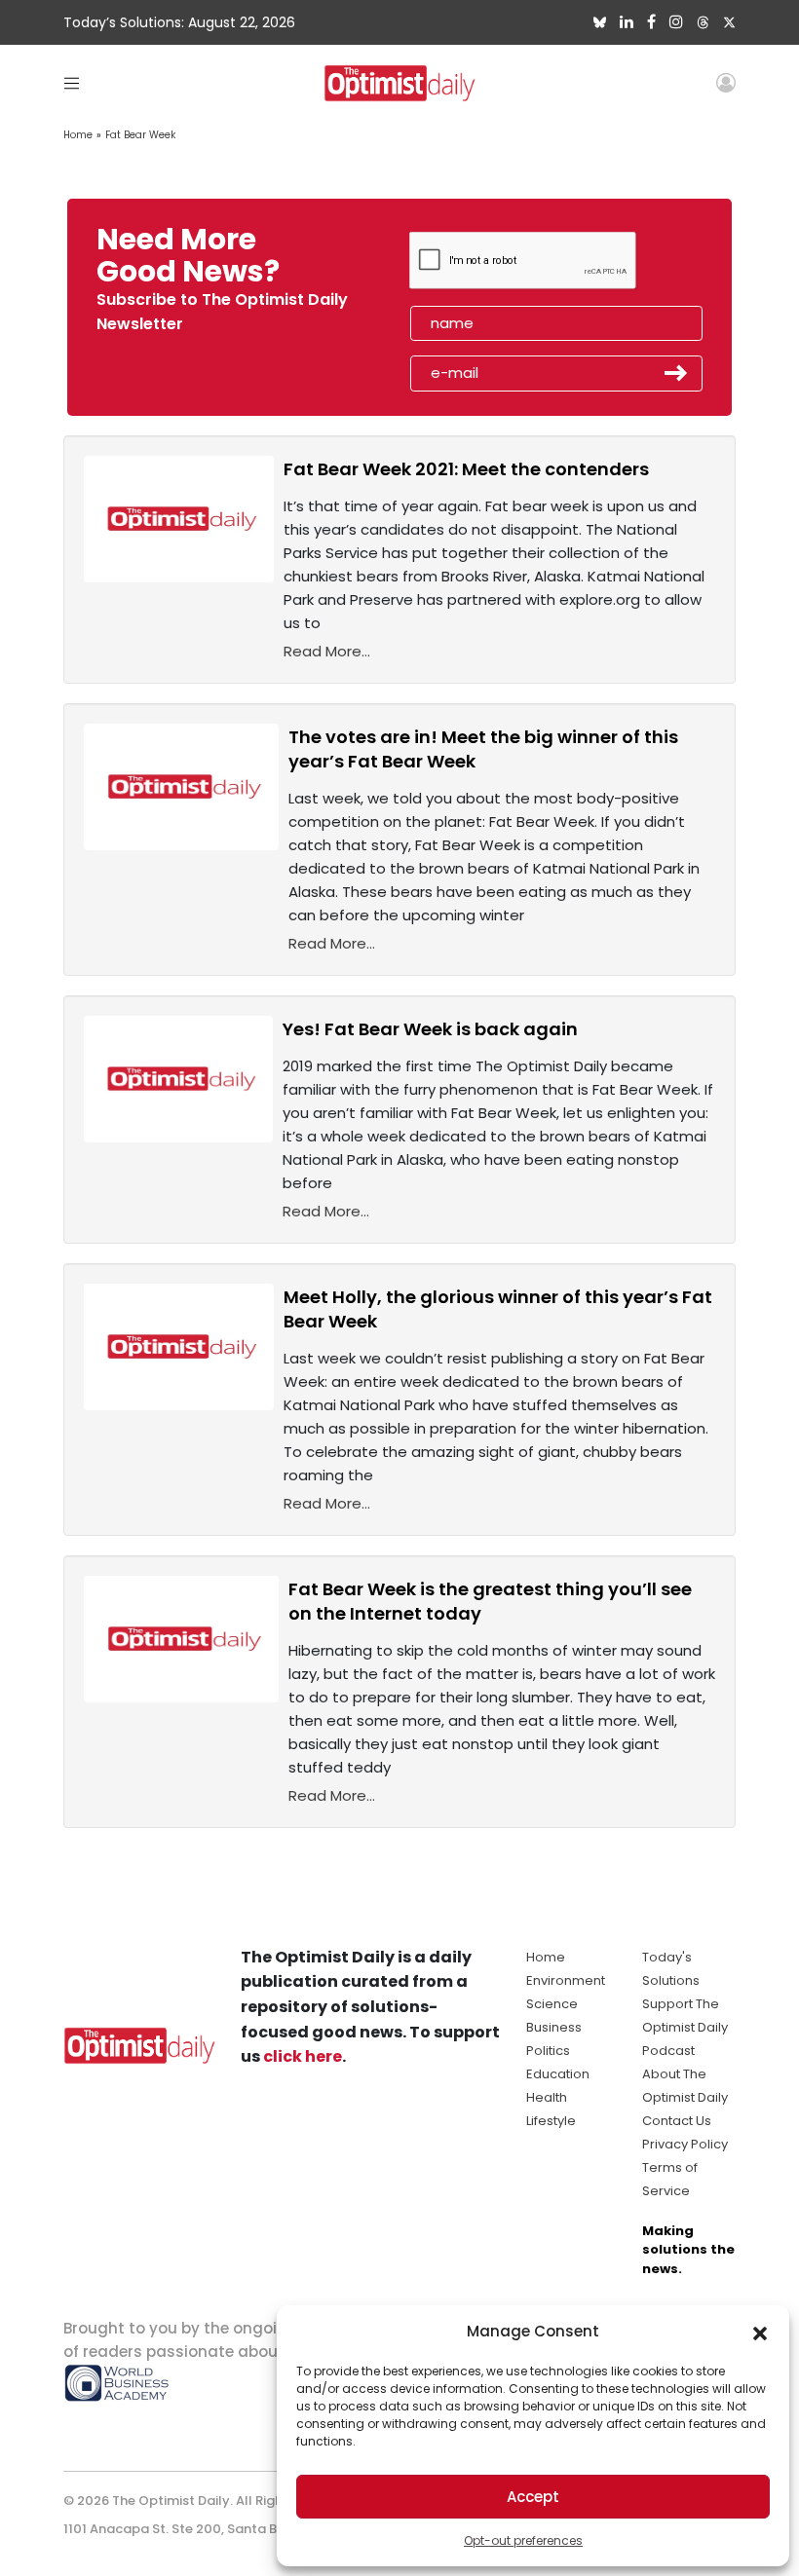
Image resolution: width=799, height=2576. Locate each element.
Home (78, 135)
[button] (760, 2332)
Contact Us (677, 2121)
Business (554, 2027)
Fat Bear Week (140, 135)
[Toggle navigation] (72, 82)
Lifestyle (551, 2121)
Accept (533, 2497)
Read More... (327, 651)
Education (558, 2074)
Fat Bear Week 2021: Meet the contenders (466, 469)
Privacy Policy (685, 2144)
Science (552, 2004)
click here (303, 2056)
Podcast (668, 2051)
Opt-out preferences (523, 2540)
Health (547, 2097)
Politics (548, 2051)
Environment (566, 1980)
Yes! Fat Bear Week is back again (430, 1029)
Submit (676, 373)
